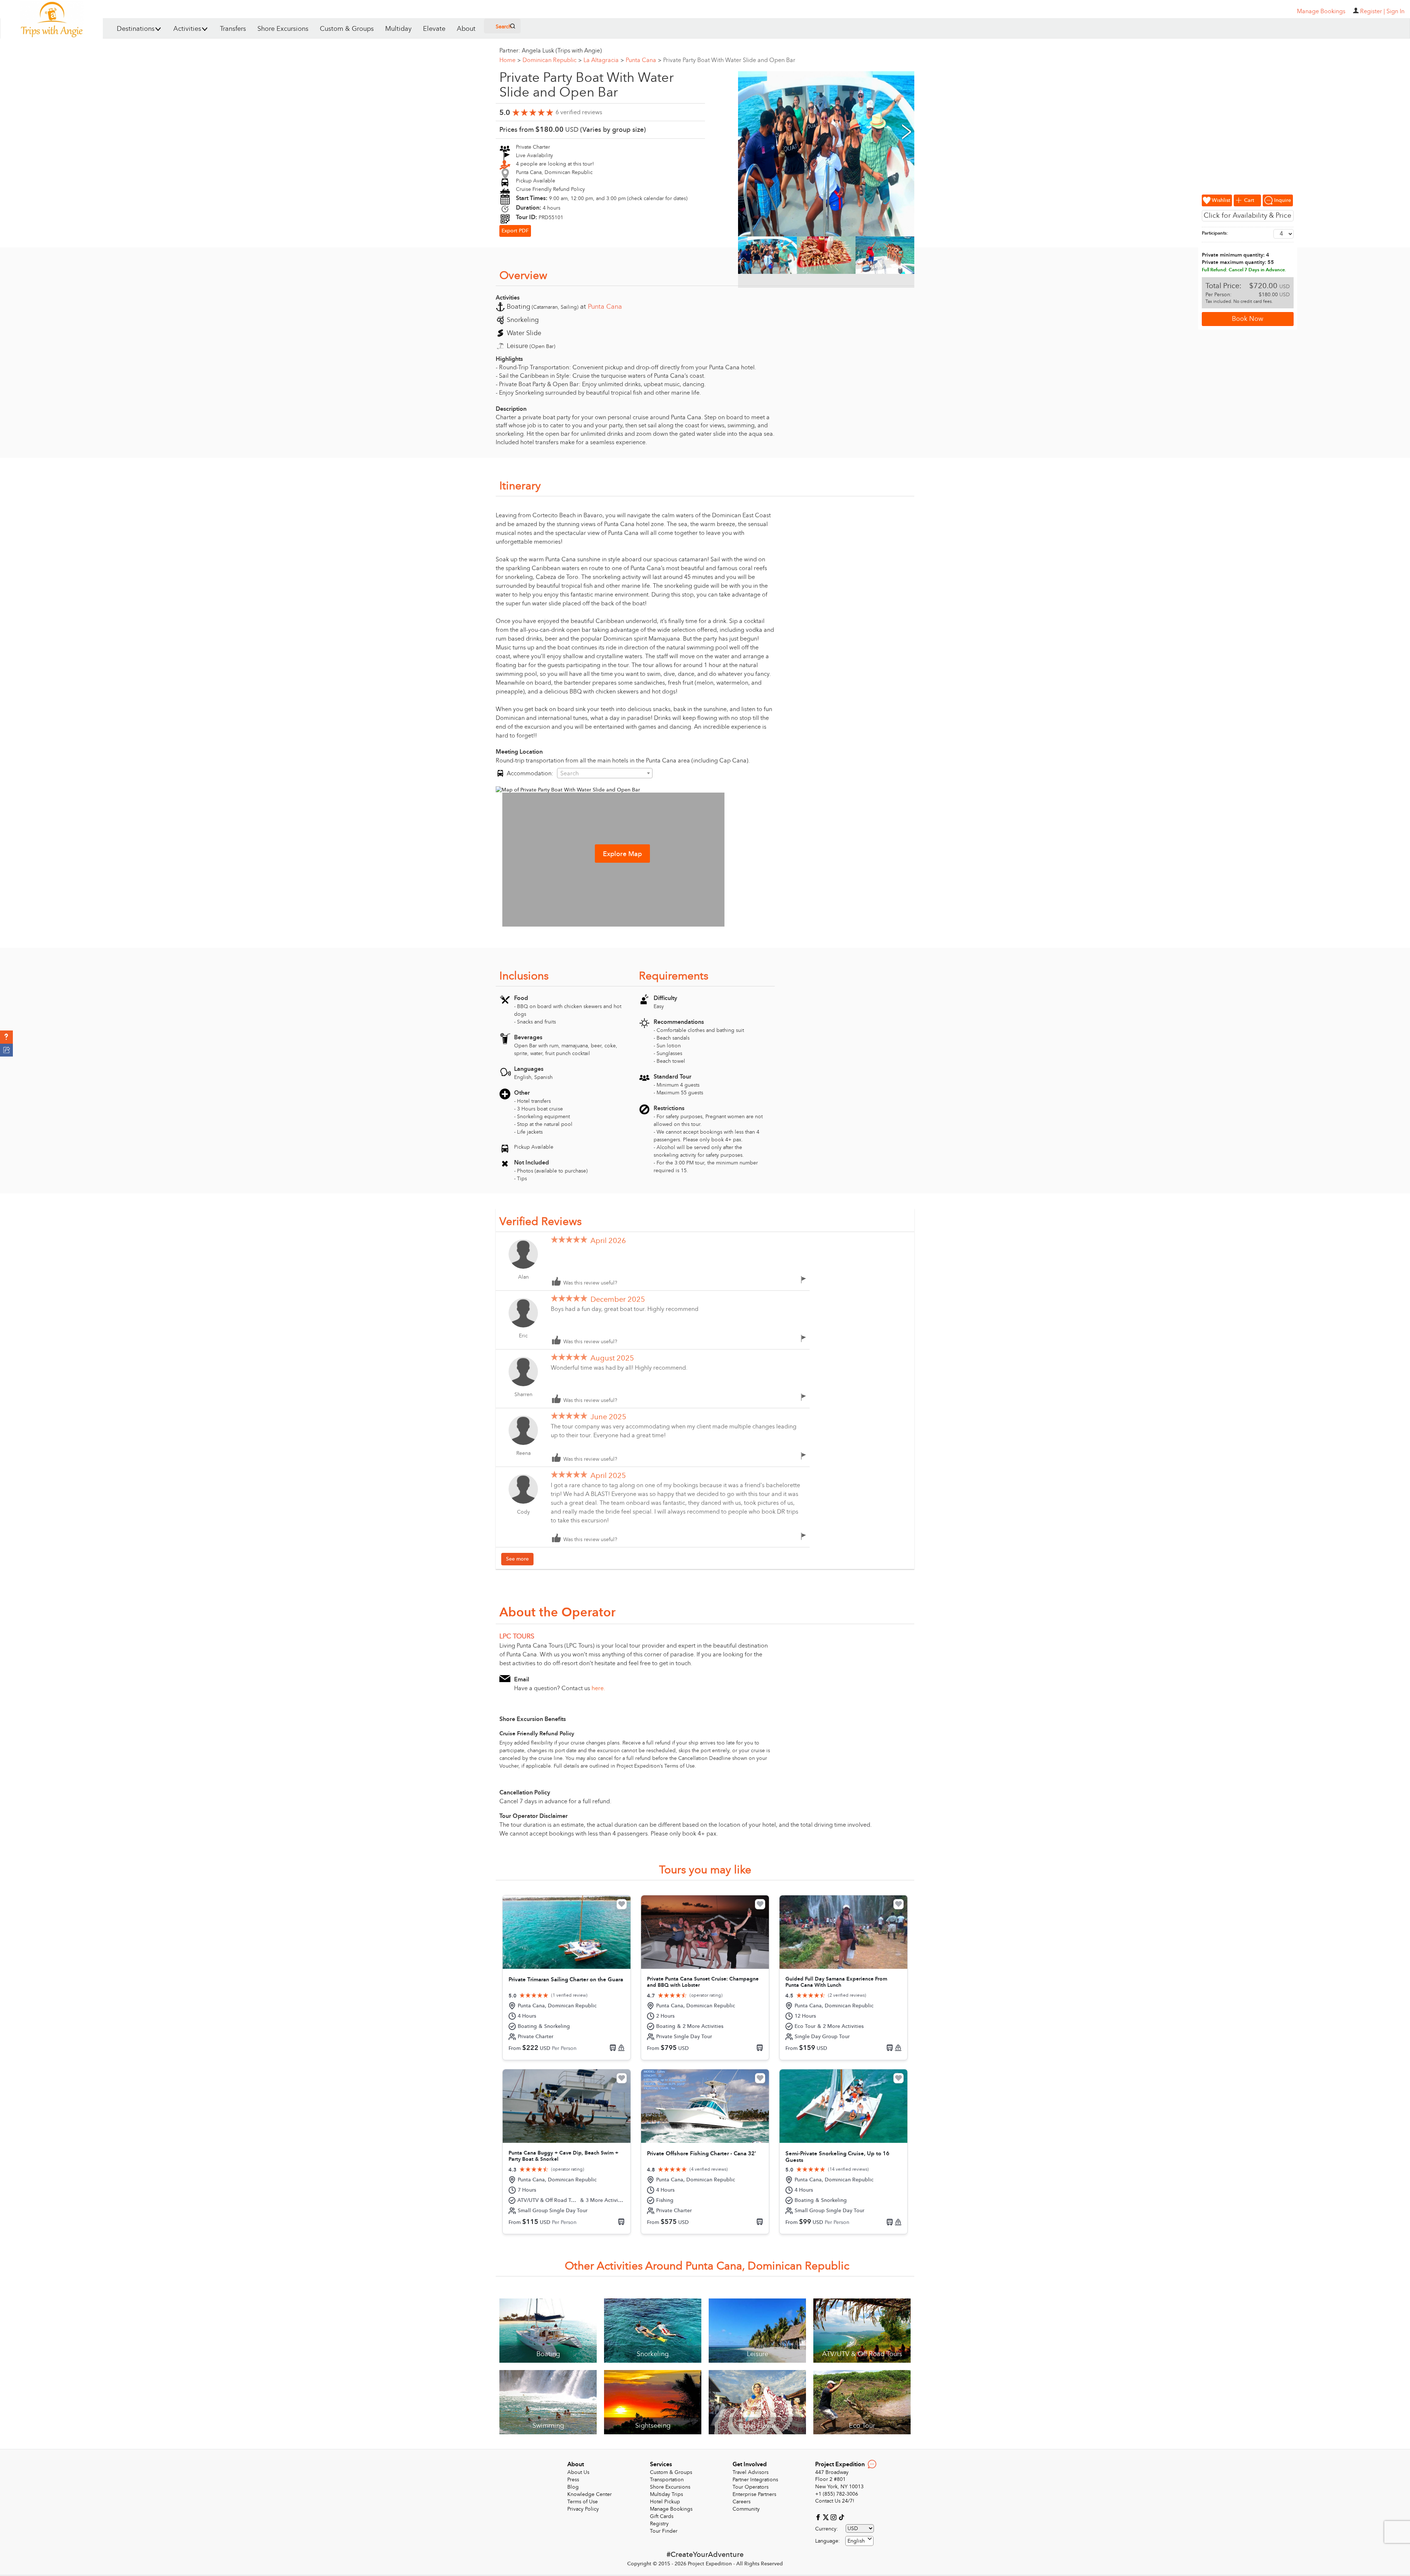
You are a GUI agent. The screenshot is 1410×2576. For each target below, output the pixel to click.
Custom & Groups (347, 29)
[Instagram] (834, 2517)
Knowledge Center (590, 2494)
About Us (578, 2472)
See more (517, 1559)
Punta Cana (643, 60)
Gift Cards (662, 2516)
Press (573, 2480)
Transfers (233, 29)
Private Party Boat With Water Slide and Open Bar (729, 60)
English (856, 2541)
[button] (6, 1037)
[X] (827, 2517)
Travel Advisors (751, 2472)
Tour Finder (664, 2531)
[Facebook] (819, 2517)
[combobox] (605, 773)
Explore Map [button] (622, 854)
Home (510, 60)
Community (746, 2509)
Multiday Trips (666, 2494)
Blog (573, 2487)
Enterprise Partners (754, 2494)
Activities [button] (187, 29)
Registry (659, 2524)
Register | (1373, 11)
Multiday (398, 29)
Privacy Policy (583, 2509)
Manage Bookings (671, 2509)
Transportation (667, 2480)
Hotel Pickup (665, 2502)
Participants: (1215, 233)
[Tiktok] (841, 2517)
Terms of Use (583, 2502)
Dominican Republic (552, 60)
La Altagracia (604, 60)
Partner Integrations (755, 2480)
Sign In (1395, 11)
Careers (742, 2502)
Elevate (434, 29)
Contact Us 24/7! (835, 2501)
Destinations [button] (136, 29)
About (466, 29)
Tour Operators (751, 2487)
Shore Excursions (283, 29)
